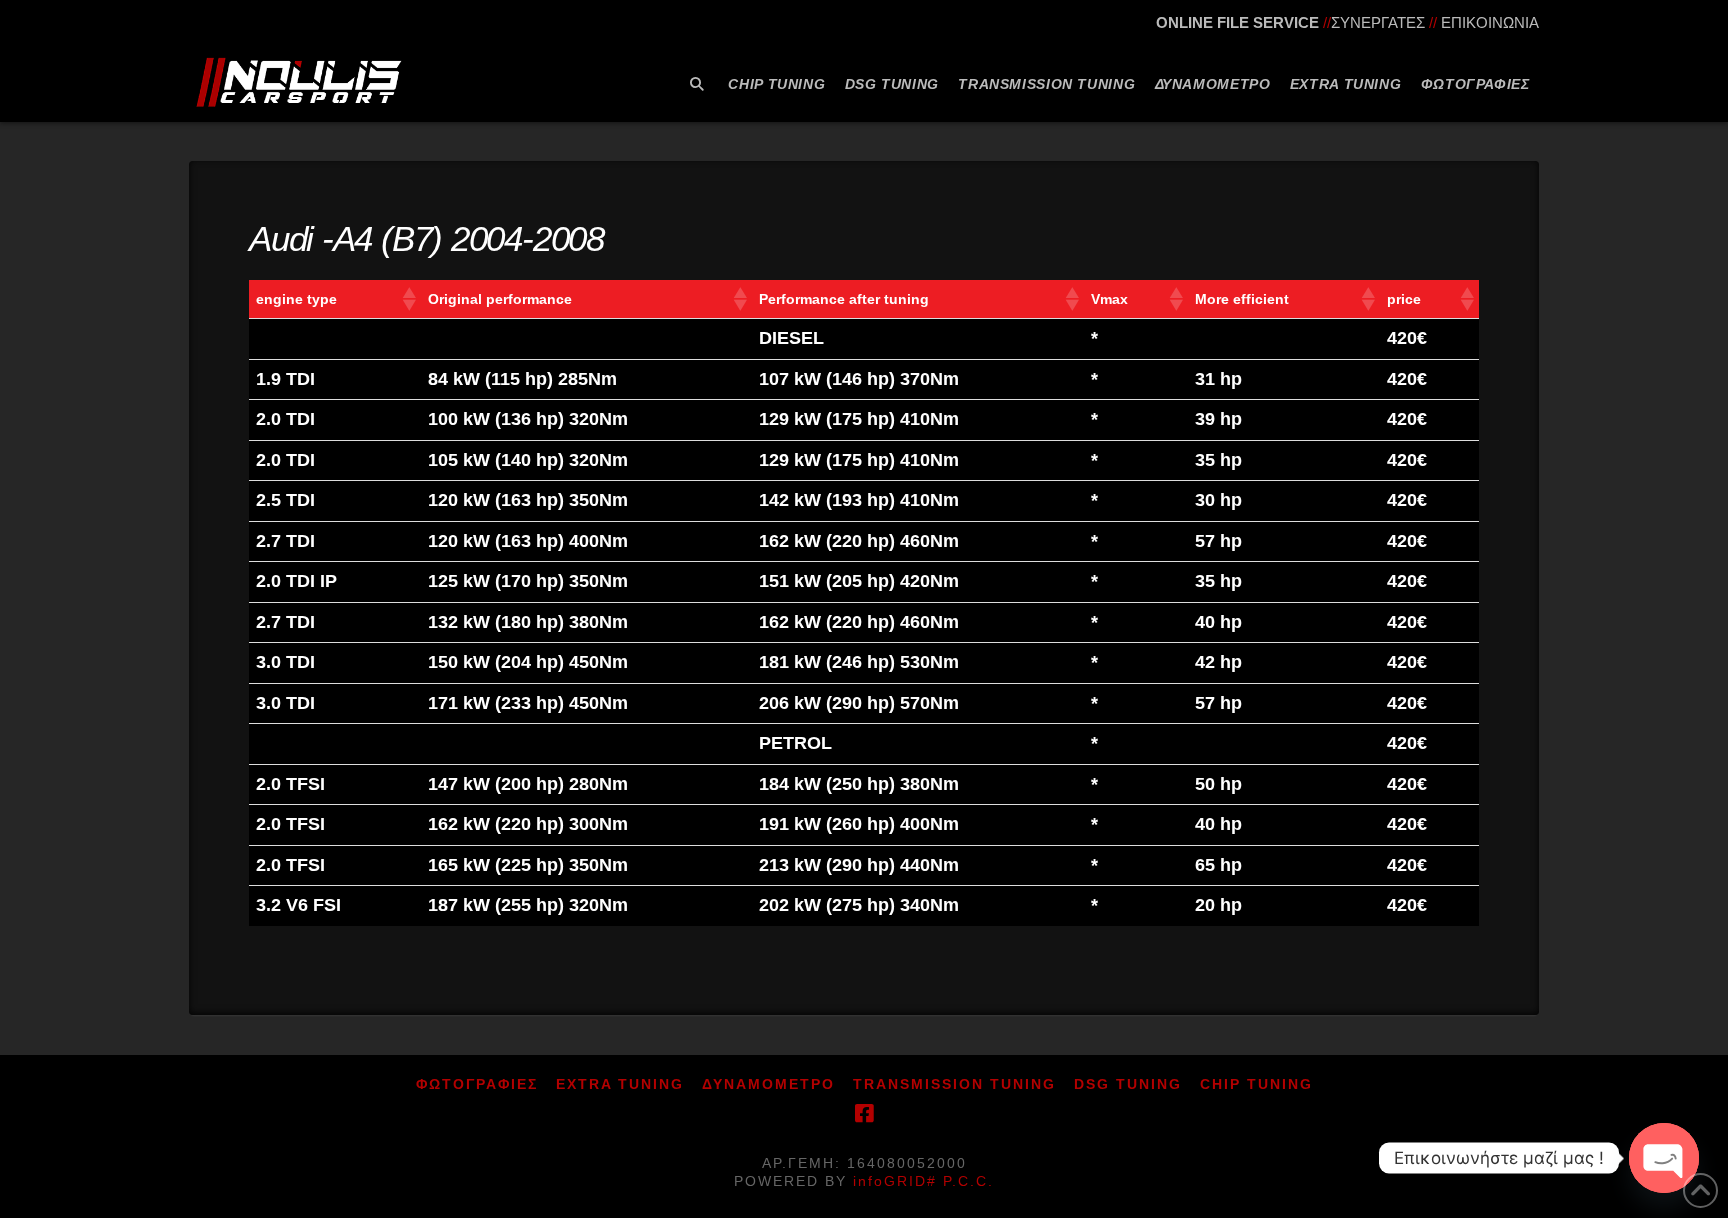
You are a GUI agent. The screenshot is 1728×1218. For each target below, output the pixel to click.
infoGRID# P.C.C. (923, 1181)
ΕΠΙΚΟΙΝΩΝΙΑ (1490, 22)
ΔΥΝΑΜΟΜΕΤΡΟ (768, 1084)
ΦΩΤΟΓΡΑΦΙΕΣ (477, 1084)
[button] (408, 299)
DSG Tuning (1128, 1084)
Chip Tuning (1256, 1084)
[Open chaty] (1664, 1158)
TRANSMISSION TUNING (954, 1084)
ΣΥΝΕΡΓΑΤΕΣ (1378, 22)
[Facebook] (864, 1113)
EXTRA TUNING (620, 1084)
